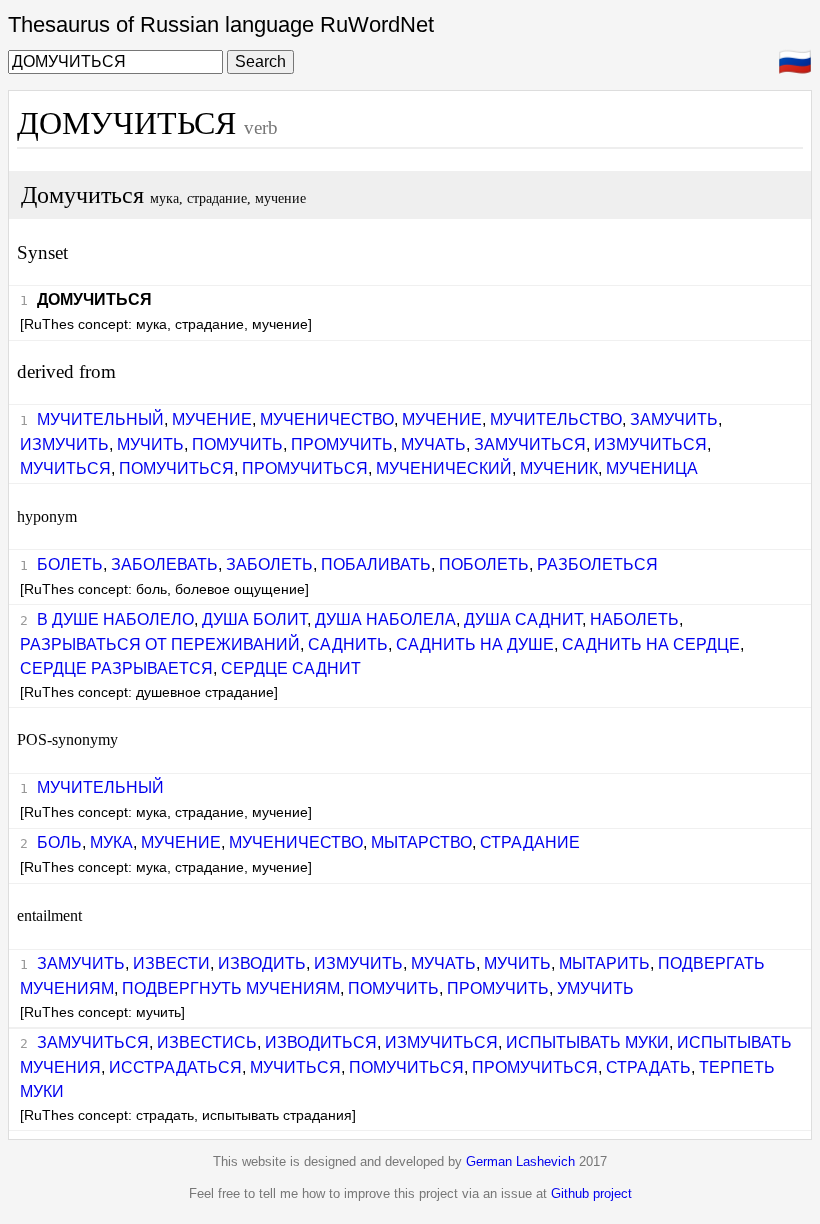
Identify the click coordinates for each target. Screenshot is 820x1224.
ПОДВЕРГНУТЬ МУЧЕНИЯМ (231, 988)
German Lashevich (520, 1161)
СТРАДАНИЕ (530, 842)
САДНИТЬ (348, 644)
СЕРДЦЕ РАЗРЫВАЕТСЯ (116, 668)
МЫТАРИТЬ (604, 963)
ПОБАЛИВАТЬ (376, 564)
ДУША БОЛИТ (254, 619)
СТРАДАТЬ (648, 1067)
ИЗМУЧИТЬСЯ (650, 444)
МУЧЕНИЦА (652, 468)
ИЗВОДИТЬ (262, 963)
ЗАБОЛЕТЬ (269, 564)
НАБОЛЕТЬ (634, 619)
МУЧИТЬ (150, 444)
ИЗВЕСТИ (171, 963)
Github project (591, 1193)
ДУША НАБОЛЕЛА (385, 619)
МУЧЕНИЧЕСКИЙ (444, 468)
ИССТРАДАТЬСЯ (175, 1067)
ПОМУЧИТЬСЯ (176, 468)
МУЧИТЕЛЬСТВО (556, 419)
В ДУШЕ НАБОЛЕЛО (115, 619)
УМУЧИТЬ (595, 988)
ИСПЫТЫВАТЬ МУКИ (587, 1042)
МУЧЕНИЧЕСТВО (327, 419)
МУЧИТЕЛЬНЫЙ (100, 419)
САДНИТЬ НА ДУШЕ (475, 644)
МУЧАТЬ (433, 444)
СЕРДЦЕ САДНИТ (291, 668)
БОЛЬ (59, 842)
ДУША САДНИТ (523, 619)
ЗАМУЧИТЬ (674, 419)
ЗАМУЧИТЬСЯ (530, 444)
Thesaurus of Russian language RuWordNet (221, 24)
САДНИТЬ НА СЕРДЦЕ (651, 644)
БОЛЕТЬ (70, 564)
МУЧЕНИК (559, 468)
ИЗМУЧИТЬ (64, 444)
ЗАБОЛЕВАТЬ (164, 564)
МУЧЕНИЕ (212, 419)
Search (260, 61)
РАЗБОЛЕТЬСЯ (597, 564)
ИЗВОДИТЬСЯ (321, 1042)
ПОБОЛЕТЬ (484, 564)
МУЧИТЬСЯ (65, 468)
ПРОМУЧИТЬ (342, 444)
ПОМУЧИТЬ (237, 444)
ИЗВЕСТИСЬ (207, 1042)
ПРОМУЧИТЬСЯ (305, 468)
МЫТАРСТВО (421, 842)
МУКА (111, 842)
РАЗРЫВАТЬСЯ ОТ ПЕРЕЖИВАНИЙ (160, 644)
